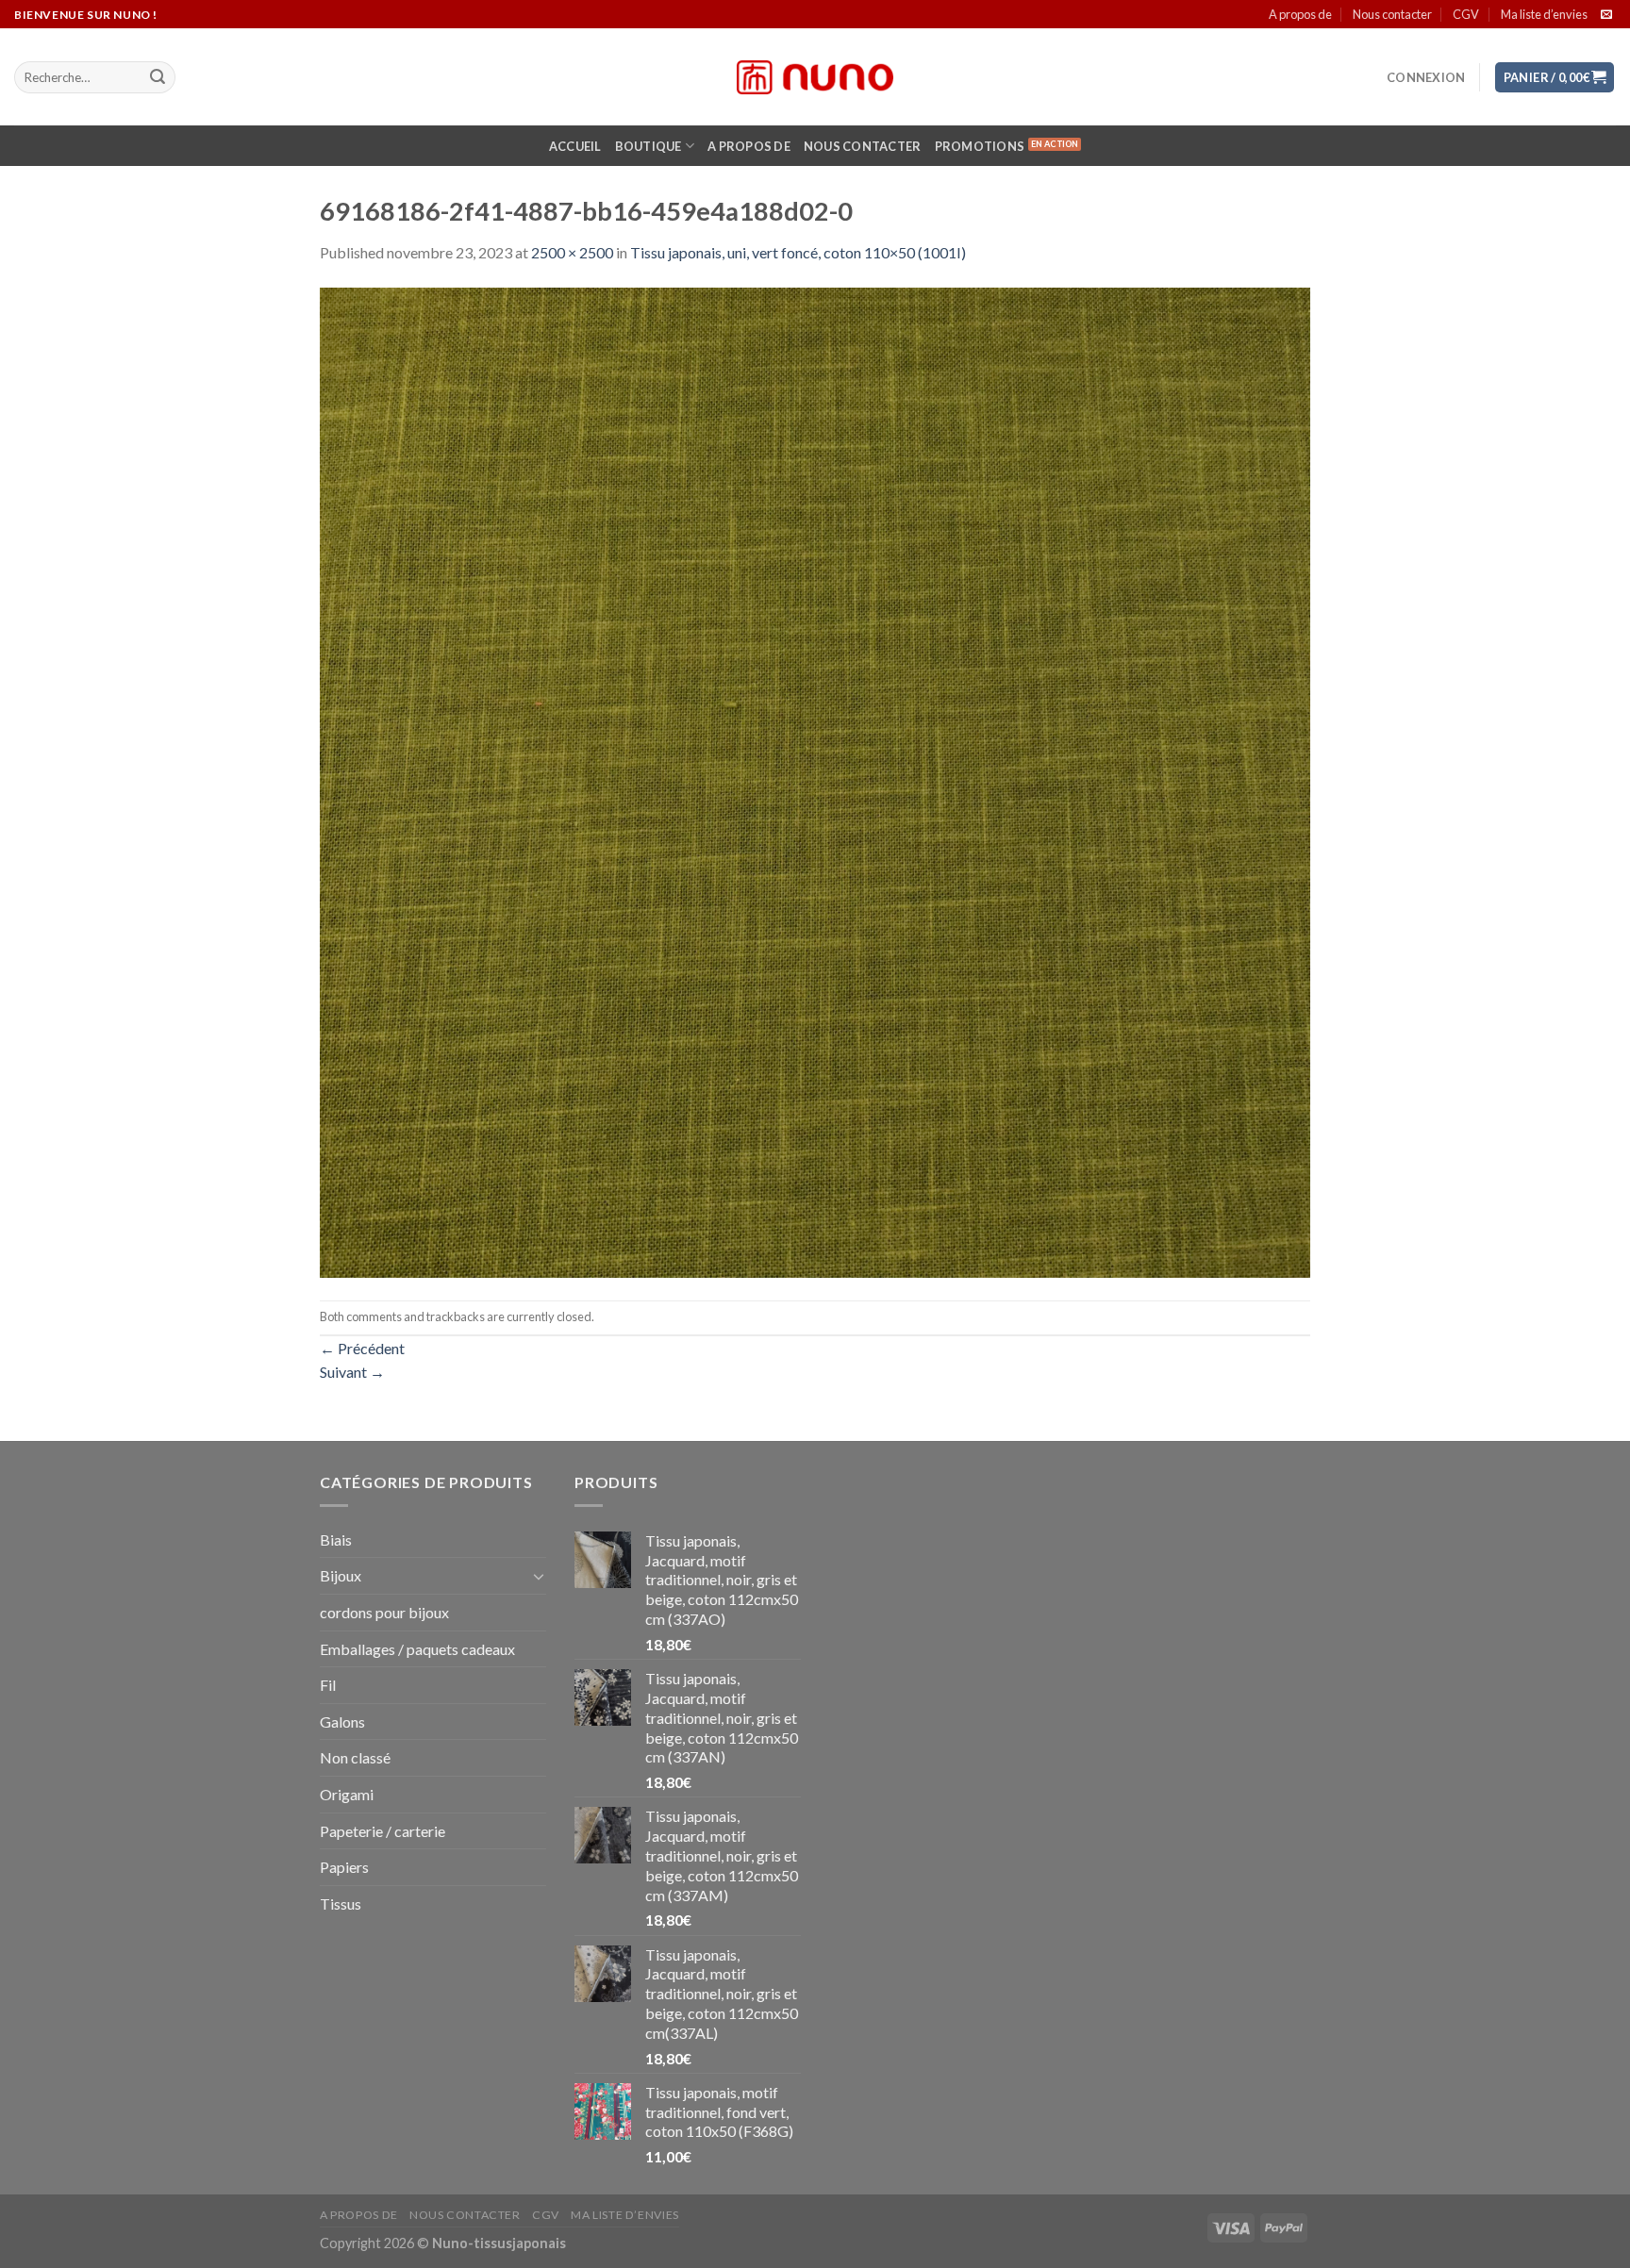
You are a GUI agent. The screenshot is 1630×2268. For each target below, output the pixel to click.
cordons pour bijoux (384, 1612)
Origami (347, 1794)
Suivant (352, 1372)
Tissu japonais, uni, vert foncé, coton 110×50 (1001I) (798, 252)
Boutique (649, 146)
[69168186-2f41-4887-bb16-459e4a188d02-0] (815, 780)
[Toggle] (539, 1576)
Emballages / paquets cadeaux (417, 1649)
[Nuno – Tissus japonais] (815, 77)
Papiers (344, 1867)
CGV (1466, 14)
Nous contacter (1392, 14)
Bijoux (341, 1575)
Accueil (575, 146)
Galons (342, 1722)
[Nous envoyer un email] (1606, 15)
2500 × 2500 (572, 252)
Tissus (341, 1904)
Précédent (362, 1348)
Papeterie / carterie (383, 1831)
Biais (336, 1540)
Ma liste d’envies (1544, 14)
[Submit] (158, 77)
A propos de (1300, 14)
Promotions (980, 146)
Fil (328, 1685)
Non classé (355, 1757)
